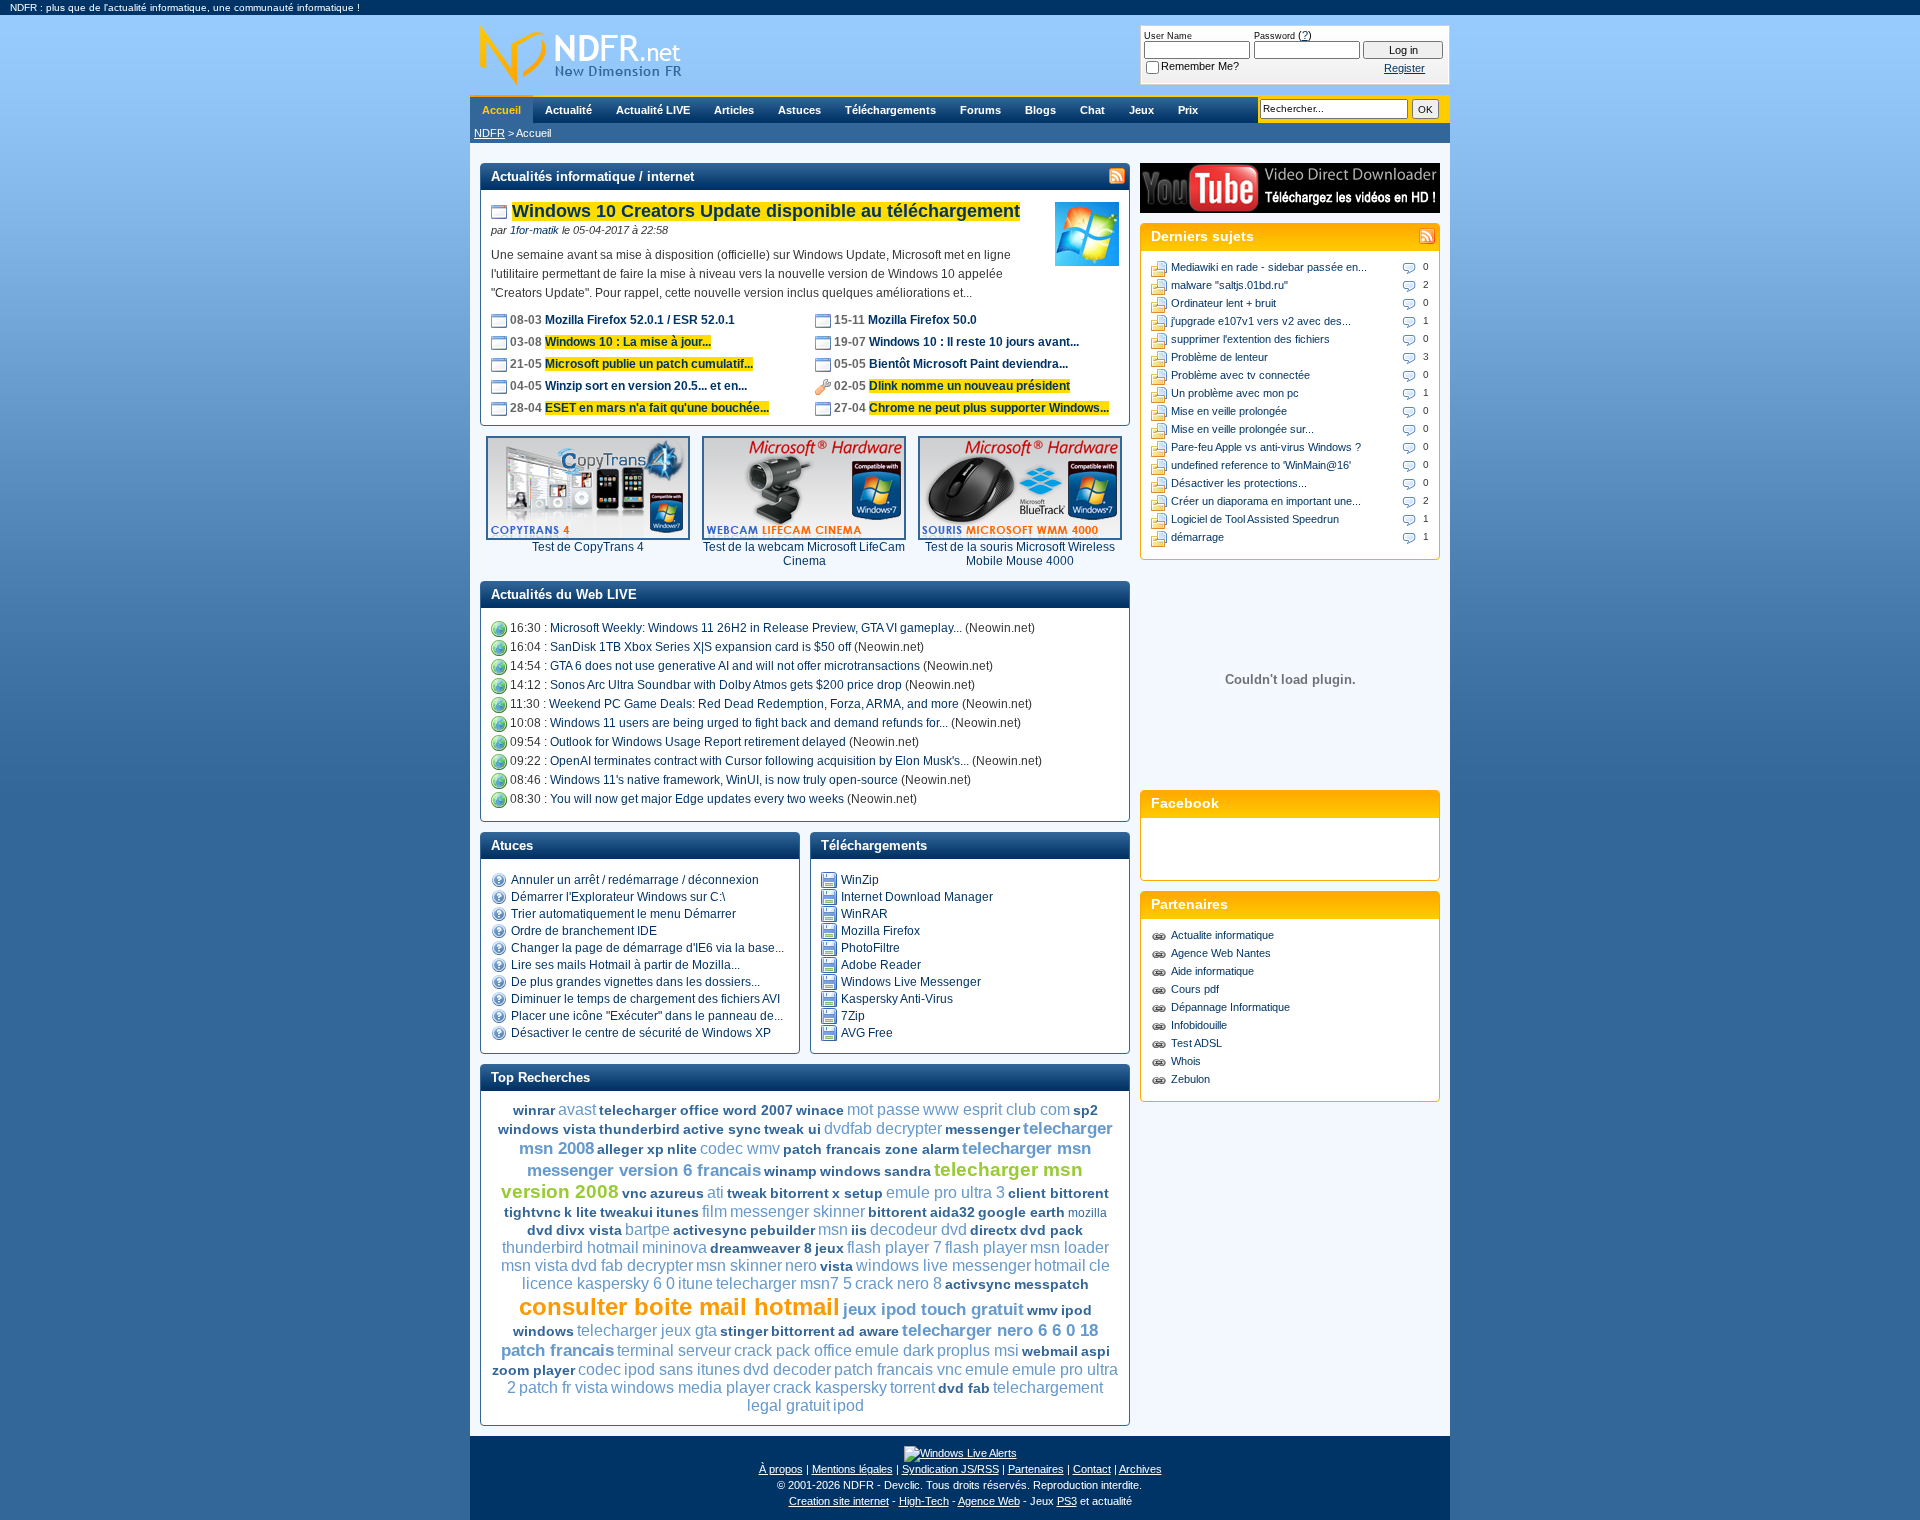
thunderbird (639, 1129)
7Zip (853, 1016)
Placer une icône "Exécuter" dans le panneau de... (647, 1016)
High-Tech (924, 1501)
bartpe (647, 1229)
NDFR (489, 133)
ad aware (868, 1331)
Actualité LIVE (653, 110)
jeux (829, 1248)
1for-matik (534, 230)
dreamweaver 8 (761, 1248)
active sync (722, 1129)
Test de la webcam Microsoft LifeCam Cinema (804, 554)
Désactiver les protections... (1239, 483)
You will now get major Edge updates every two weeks (697, 799)
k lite (580, 1212)
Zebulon (1190, 1079)
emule (987, 1369)
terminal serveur (674, 1350)
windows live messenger (943, 1265)
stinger (744, 1331)
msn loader (1069, 1247)
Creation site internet (839, 1501)
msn (833, 1229)
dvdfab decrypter (883, 1128)
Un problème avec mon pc (1235, 393)
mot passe (883, 1109)
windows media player (690, 1387)
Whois (1186, 1061)
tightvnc (532, 1212)
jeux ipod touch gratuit (933, 1309)
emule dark (894, 1350)
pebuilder (782, 1230)
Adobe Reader (881, 965)
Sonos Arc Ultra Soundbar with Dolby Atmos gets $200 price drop (726, 685)
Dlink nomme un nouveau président (969, 386)
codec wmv (740, 1148)
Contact (1092, 1469)
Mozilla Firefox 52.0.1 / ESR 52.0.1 (640, 320)
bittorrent (803, 1331)
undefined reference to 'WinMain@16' (1261, 465)
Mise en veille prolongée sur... (1242, 429)
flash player (986, 1247)
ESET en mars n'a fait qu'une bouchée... (657, 408)
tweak (747, 1193)
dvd (540, 1230)
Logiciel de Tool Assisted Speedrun (1255, 519)
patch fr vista (563, 1387)
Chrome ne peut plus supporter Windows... (989, 408)
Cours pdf (1195, 989)
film (714, 1211)
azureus (677, 1193)
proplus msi (978, 1350)
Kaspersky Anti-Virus (897, 999)
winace (820, 1110)
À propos (781, 1469)
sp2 (1085, 1110)
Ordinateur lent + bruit (1223, 303)
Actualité (568, 110)
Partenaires (1036, 1469)
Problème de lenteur (1219, 357)
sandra (907, 1171)
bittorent (897, 1212)
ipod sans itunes (682, 1369)
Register (1404, 68)
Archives (1140, 1469)
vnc (634, 1193)
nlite (682, 1149)
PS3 (1067, 1501)
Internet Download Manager (917, 897)
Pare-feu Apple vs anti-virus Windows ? (1266, 447)
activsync (978, 1284)
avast (577, 1109)
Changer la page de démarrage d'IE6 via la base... (647, 948)
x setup (857, 1193)
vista (836, 1266)
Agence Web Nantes (1221, 953)
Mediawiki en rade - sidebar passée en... (1269, 267)
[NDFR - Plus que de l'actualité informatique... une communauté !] (960, 55)
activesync (710, 1230)
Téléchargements (890, 110)
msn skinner (739, 1265)
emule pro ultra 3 (945, 1192)
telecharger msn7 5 (784, 1283)
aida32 (952, 1212)
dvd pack (1051, 1230)
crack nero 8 (898, 1283)
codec (599, 1369)
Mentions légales (852, 1469)
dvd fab (964, 1388)
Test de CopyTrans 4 (588, 547)
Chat (1092, 110)
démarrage (1197, 537)
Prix (1188, 110)
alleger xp (630, 1149)
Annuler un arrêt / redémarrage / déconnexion (635, 880)
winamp (790, 1171)
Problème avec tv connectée (1240, 375)
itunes (677, 1212)
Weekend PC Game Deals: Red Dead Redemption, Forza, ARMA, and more (754, 704)
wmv (1042, 1310)
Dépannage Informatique (1230, 1007)
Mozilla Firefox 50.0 (922, 320)
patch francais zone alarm (871, 1149)
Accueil (501, 110)
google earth (1021, 1212)
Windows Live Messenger (911, 982)
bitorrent (799, 1193)
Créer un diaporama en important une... (1266, 501)
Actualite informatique (1222, 935)
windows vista (547, 1129)
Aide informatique (1212, 971)
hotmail (1060, 1265)
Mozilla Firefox (880, 931)
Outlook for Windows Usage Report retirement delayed (698, 742)
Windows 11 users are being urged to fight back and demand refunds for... (749, 723)
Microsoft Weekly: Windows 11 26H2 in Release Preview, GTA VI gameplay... (756, 628)
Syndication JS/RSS (950, 1469)
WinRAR (864, 914)
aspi (1095, 1351)
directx (993, 1230)
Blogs (1040, 110)
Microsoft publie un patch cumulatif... (649, 364)
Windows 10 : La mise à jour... (628, 342)
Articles (734, 110)
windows (850, 1171)
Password (1274, 36)
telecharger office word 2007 (696, 1110)
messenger (982, 1129)
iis (859, 1230)
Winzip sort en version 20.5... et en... (646, 386)
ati (715, 1192)
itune (695, 1283)
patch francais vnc (898, 1369)
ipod (848, 1405)
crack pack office (793, 1350)
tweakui (626, 1212)
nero (801, 1265)
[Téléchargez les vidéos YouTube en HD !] (1290, 203)
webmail (1050, 1351)
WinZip (860, 880)
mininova (674, 1247)
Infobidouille (1199, 1025)
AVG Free (867, 1033)
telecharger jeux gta (647, 1330)
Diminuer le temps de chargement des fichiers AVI (645, 999)
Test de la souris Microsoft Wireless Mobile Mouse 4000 (1020, 554)
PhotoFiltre (870, 948)
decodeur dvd (918, 1229)
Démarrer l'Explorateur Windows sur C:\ (618, 897)
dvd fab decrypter (632, 1265)
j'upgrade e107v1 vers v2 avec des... (1261, 321)
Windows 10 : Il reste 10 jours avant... (974, 342)
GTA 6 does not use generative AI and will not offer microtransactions (735, 666)
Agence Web (989, 1501)
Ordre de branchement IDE (584, 931)
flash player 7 (894, 1247)
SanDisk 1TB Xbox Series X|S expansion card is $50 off (700, 647)
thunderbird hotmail (570, 1247)
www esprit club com (996, 1109)
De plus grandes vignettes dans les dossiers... (635, 982)
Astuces (799, 110)
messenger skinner (797, 1211)
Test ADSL (1196, 1043)
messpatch (1051, 1284)
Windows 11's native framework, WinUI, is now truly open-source (724, 780)
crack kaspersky (830, 1387)
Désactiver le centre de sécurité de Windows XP (641, 1033)
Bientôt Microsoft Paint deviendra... (968, 364)
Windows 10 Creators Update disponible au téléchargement (766, 211)
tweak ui (792, 1129)
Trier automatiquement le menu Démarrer (623, 914)
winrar (534, 1110)
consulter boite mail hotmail (679, 1306)
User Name (1168, 36)
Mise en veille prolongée (1229, 411)
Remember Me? (1200, 66)
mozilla (1087, 1213)
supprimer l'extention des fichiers (1250, 339)
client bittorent (1058, 1193)
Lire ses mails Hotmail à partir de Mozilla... (625, 965)
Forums (980, 110)
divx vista (589, 1230)
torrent (912, 1387)
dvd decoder (787, 1369)
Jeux (1141, 110)
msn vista (534, 1265)
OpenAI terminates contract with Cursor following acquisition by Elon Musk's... (759, 761)
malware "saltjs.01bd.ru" (1229, 285)
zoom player (533, 1370)
